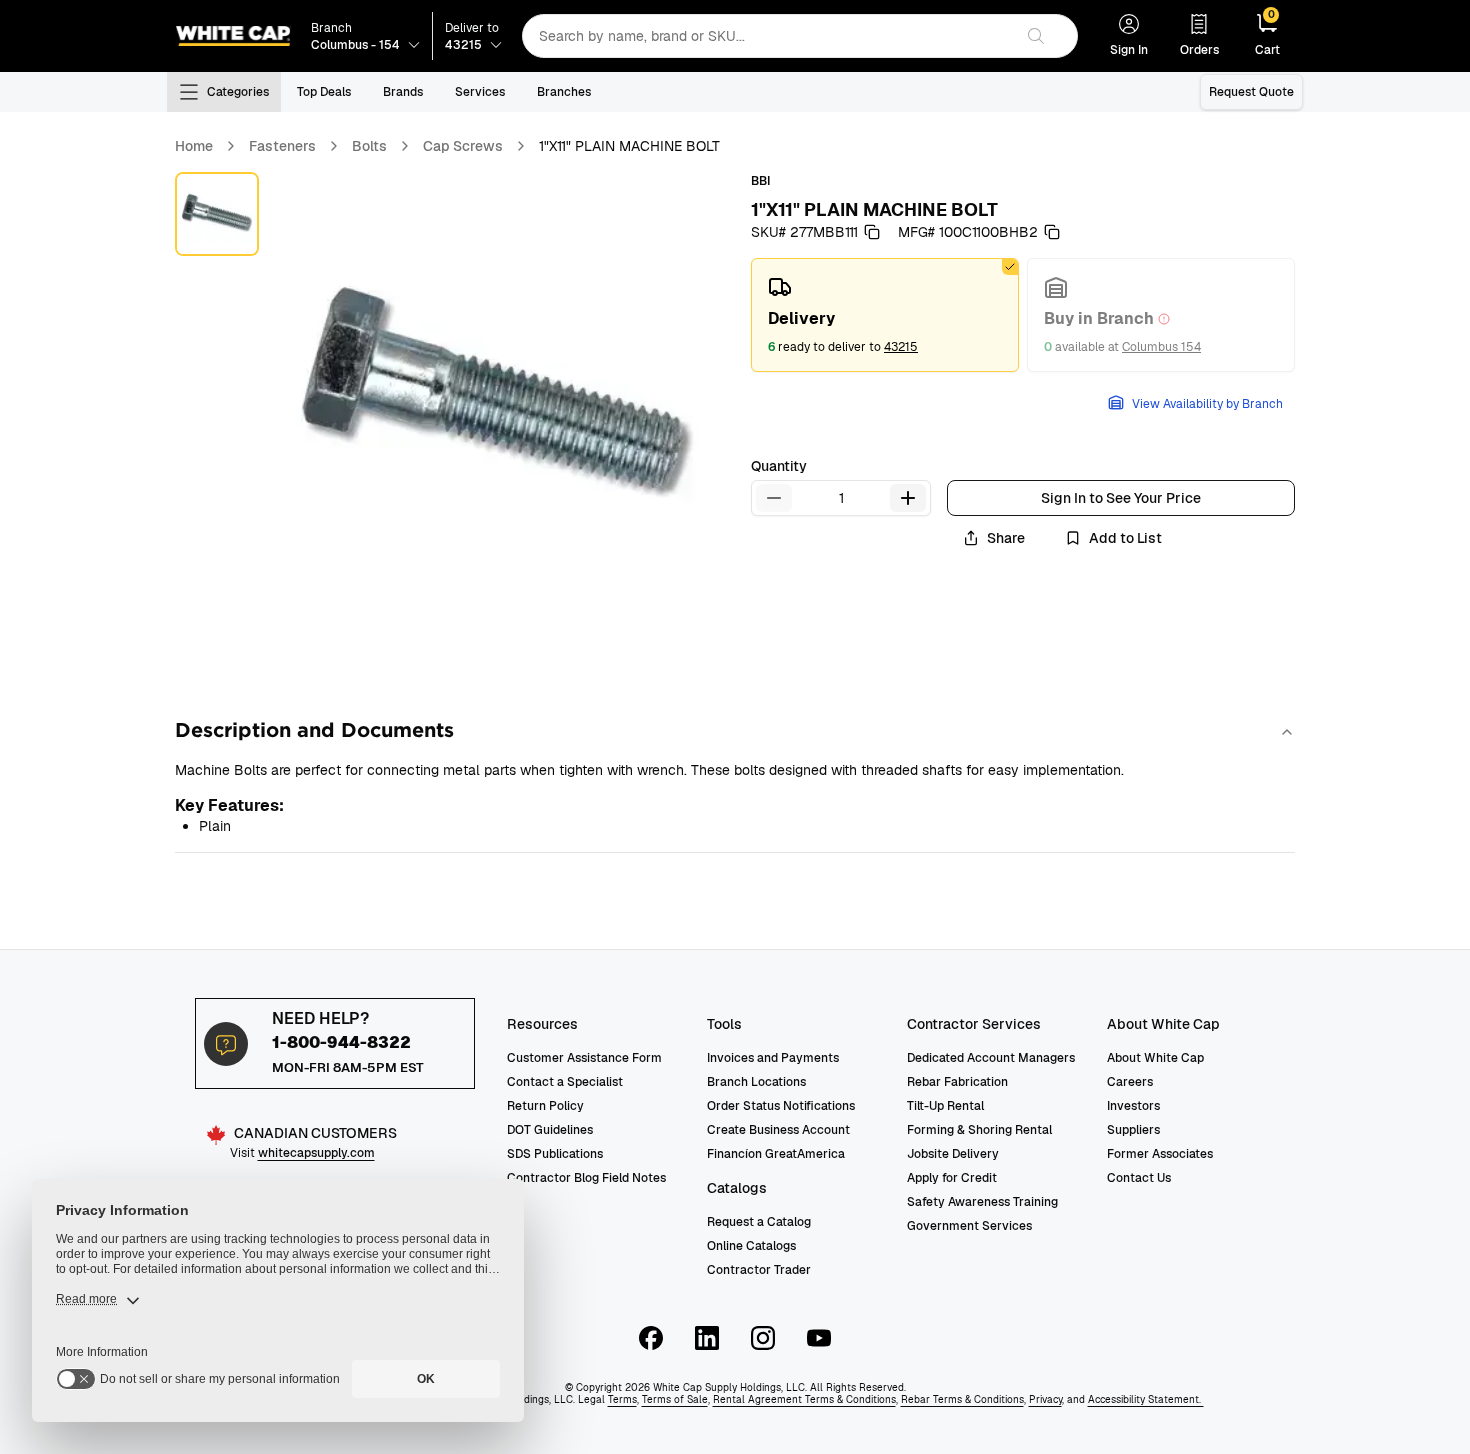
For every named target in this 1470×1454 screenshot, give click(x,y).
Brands (403, 92)
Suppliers (1133, 1130)
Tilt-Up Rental (945, 1106)
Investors (1133, 1106)
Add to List (1125, 538)
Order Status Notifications (781, 1106)
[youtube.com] (819, 1338)
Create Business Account (778, 1130)
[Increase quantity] (908, 498)
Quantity (779, 466)
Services (480, 92)
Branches (564, 92)
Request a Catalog (759, 1222)
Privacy (1045, 1399)
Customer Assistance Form (584, 1058)
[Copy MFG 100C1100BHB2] (1052, 232)
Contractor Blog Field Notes (586, 1178)
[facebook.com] (651, 1338)
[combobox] (767, 36)
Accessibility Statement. (1146, 1399)
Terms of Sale (675, 1399)
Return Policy (545, 1106)
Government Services (969, 1226)
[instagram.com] (763, 1338)
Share (1006, 538)
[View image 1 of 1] (217, 214)
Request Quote (1251, 92)
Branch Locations (756, 1082)
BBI (760, 181)
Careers (1130, 1082)
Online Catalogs (751, 1246)
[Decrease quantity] (774, 498)
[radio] (885, 315)
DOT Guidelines (550, 1130)
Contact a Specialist (565, 1082)
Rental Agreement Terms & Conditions (804, 1399)
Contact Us (1139, 1178)
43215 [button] (901, 347)
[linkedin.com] (707, 1338)
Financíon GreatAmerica (776, 1154)
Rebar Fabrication (957, 1082)
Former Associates (1160, 1154)
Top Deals (324, 92)
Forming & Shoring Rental (979, 1130)
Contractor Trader (759, 1270)
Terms (622, 1399)
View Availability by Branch (1207, 404)
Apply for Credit (952, 1178)
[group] (1023, 315)
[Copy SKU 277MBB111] (872, 232)
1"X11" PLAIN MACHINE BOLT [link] (629, 146)
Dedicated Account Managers (991, 1058)
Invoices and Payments (773, 1058)
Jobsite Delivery (953, 1154)
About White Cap (1155, 1058)
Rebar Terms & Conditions (962, 1399)
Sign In (1129, 50)
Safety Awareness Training (982, 1202)
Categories (238, 92)
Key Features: (229, 805)
